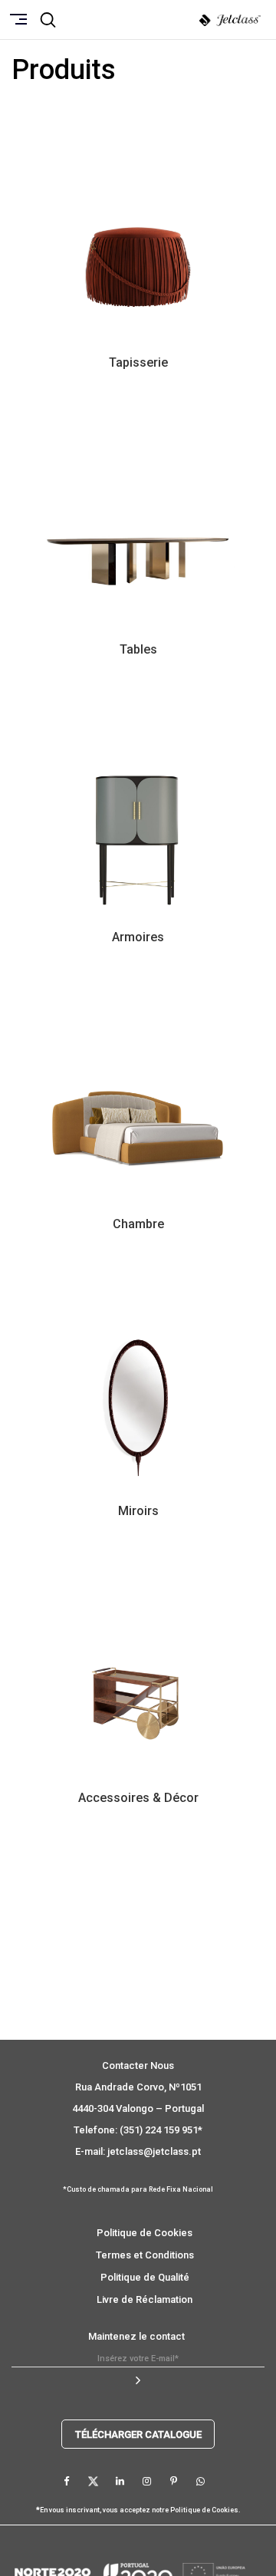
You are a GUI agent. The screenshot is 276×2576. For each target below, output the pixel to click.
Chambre (138, 1224)
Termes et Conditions (145, 2255)
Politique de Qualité (145, 2277)
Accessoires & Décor (138, 1798)
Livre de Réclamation (145, 2299)
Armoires (138, 937)
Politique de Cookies (145, 2233)
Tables (138, 649)
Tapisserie (138, 362)
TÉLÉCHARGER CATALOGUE (138, 2434)
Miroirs (138, 1511)
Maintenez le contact (136, 2336)
